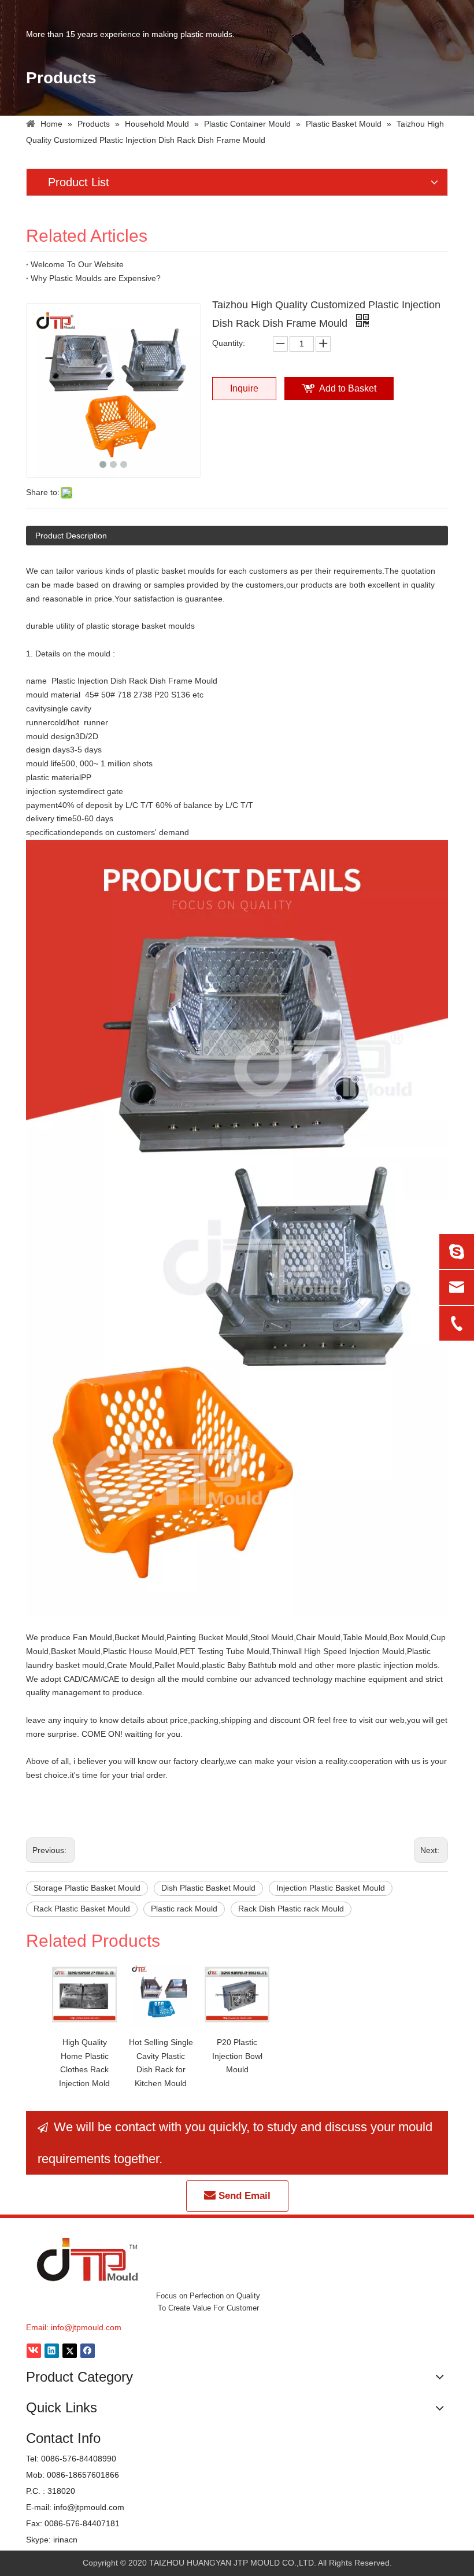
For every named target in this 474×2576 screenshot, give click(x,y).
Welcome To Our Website (77, 264)
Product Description (71, 536)
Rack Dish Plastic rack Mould (291, 1909)
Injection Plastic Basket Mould (331, 1888)
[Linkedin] (52, 2351)
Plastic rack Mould (184, 1909)
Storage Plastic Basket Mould (87, 1888)
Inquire (244, 388)
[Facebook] (88, 2351)
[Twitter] (70, 2351)
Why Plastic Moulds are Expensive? (96, 278)
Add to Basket (348, 388)
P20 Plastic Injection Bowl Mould (237, 2056)
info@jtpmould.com (86, 2327)
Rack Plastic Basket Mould (82, 1909)
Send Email (243, 2196)
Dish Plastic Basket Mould (208, 1888)
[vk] (34, 2351)
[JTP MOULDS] (88, 2259)
